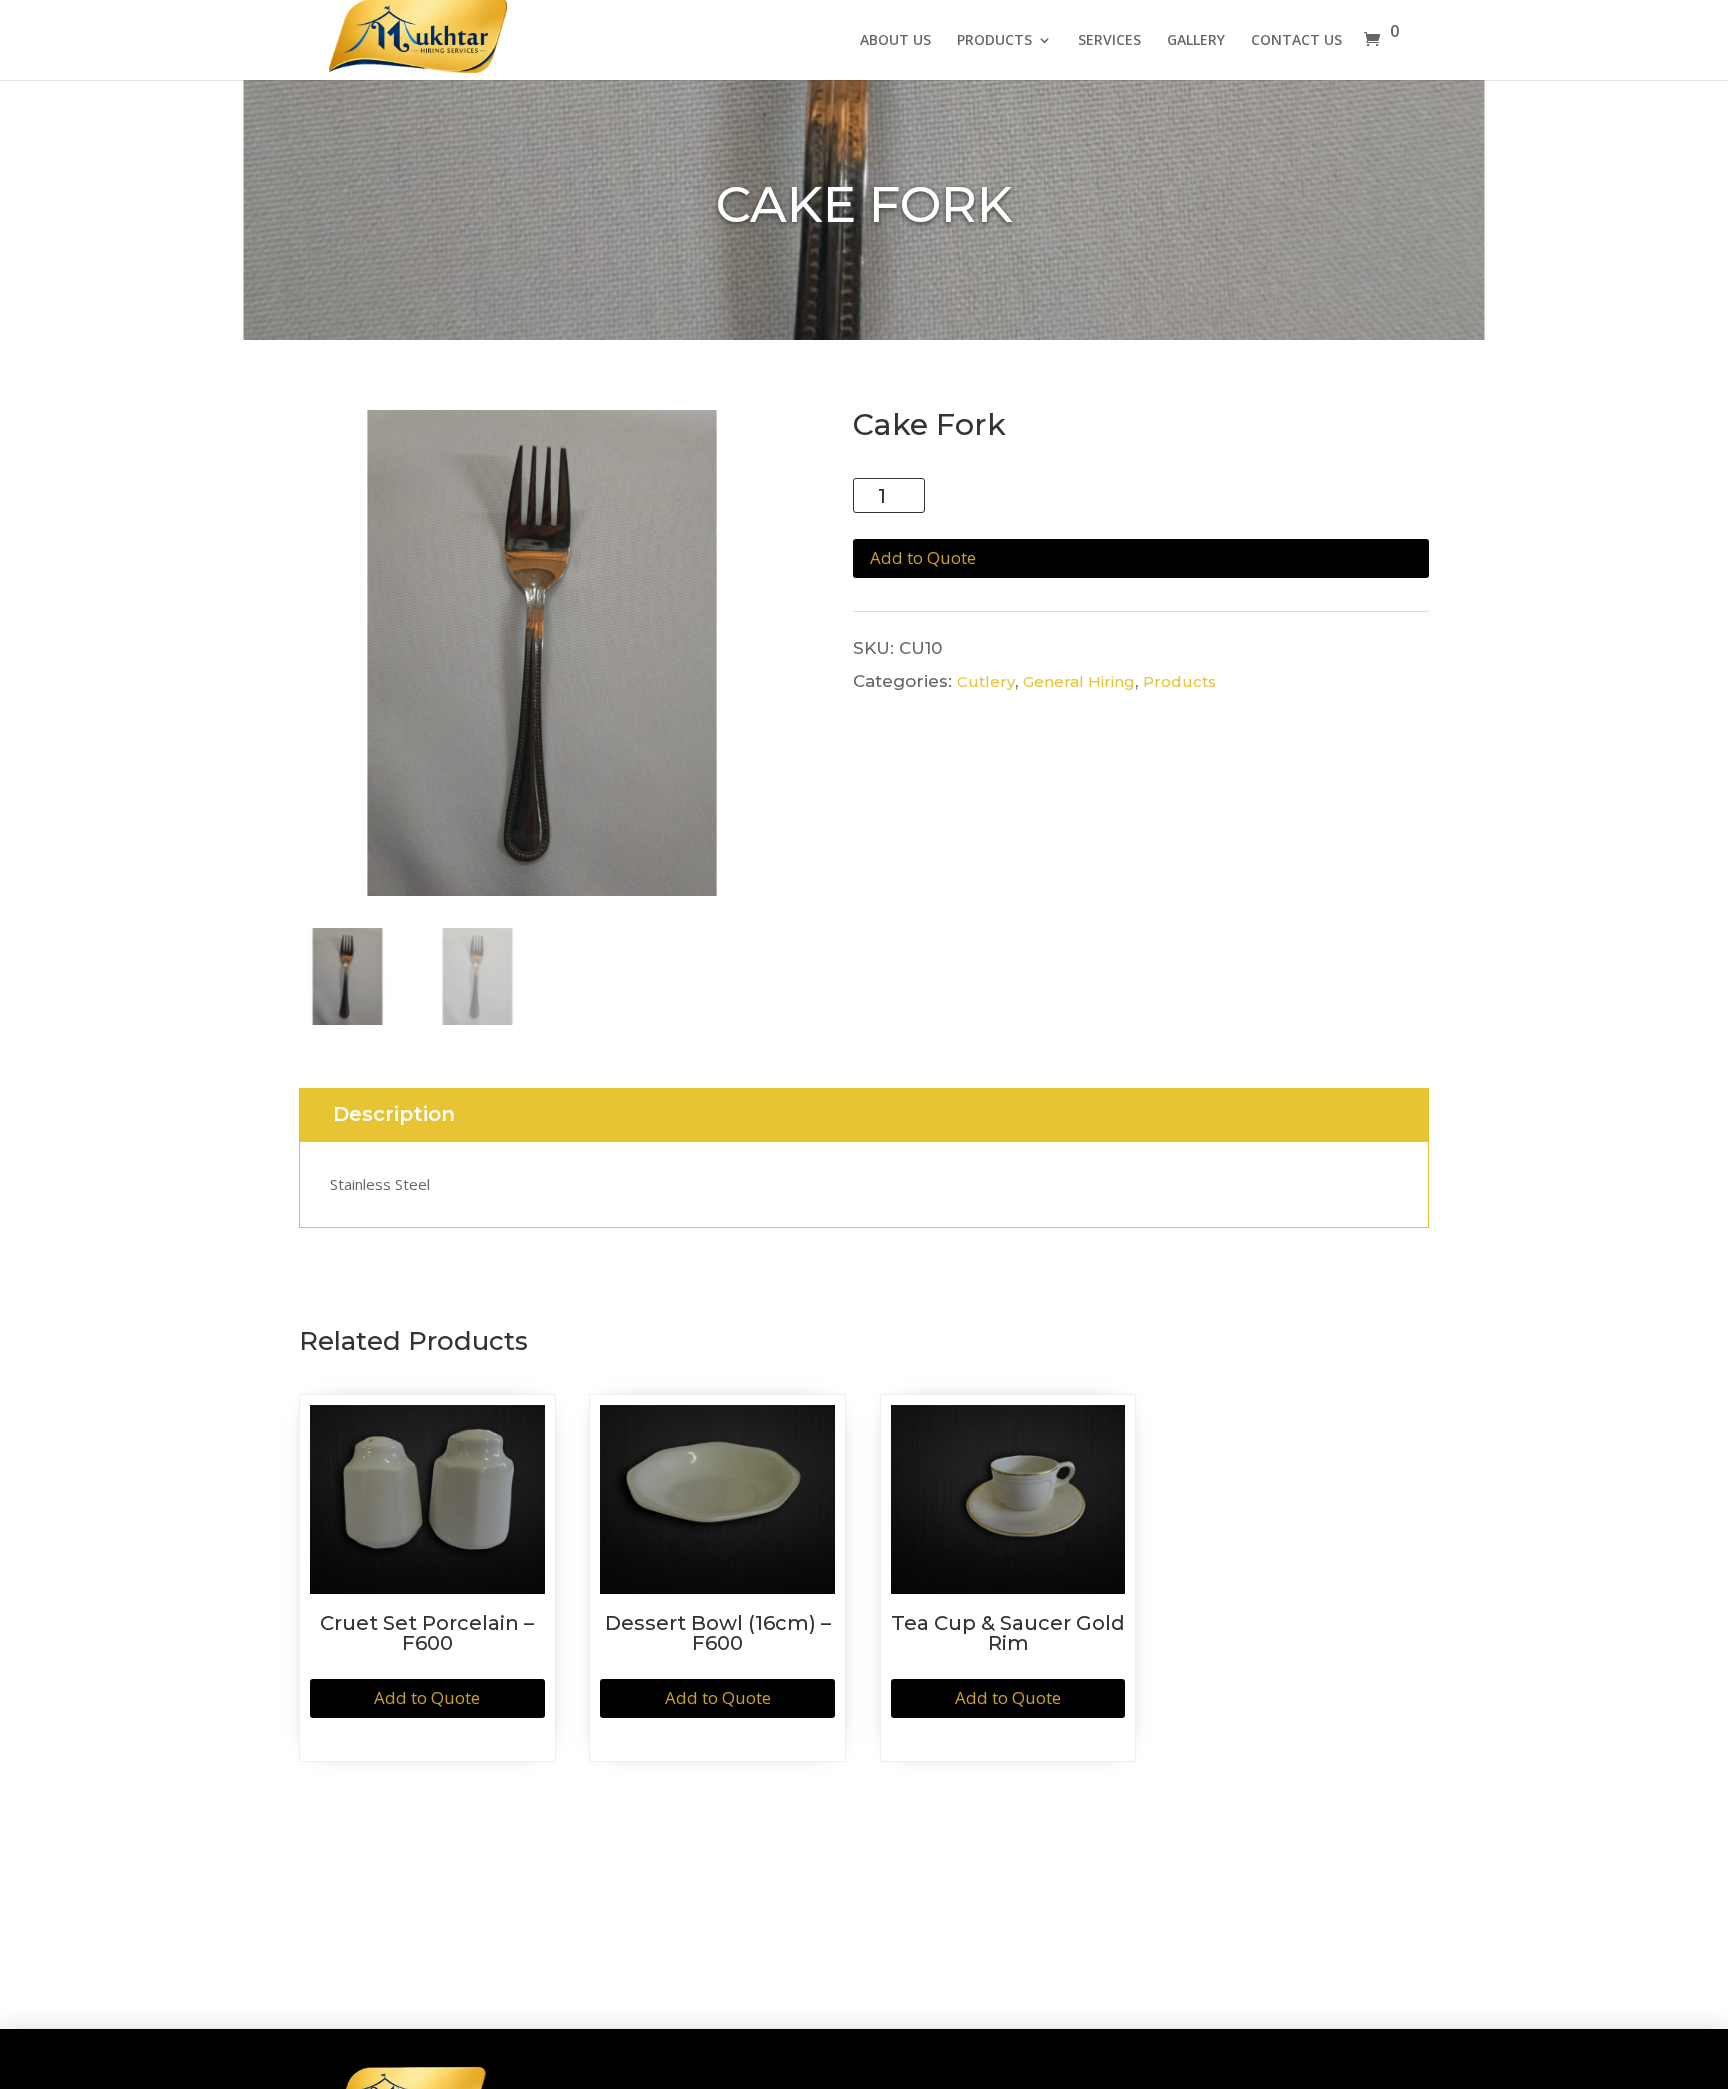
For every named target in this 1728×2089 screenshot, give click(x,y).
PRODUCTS (994, 41)
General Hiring (1079, 681)
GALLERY (1196, 41)
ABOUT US (895, 41)
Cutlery (986, 681)
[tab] (394, 1115)
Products (1179, 681)
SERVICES (1109, 41)
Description (394, 1114)
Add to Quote (923, 557)
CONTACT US (1296, 41)
